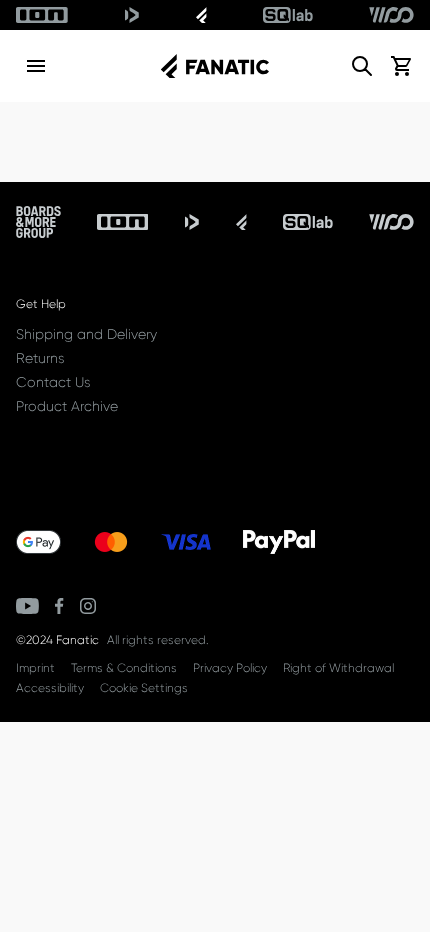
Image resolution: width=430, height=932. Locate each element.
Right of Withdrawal (338, 668)
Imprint (35, 668)
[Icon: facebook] (59, 606)
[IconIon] (42, 15)
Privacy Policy (230, 668)
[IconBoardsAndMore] (38, 222)
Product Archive (67, 406)
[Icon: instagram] (88, 606)
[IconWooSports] (391, 15)
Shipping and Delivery (86, 334)
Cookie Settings (144, 688)
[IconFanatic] (201, 15)
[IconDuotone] (132, 15)
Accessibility (50, 688)
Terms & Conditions (124, 668)
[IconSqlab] (288, 15)
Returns (40, 358)
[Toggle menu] (36, 66)
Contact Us (53, 382)
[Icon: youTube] (27, 606)
